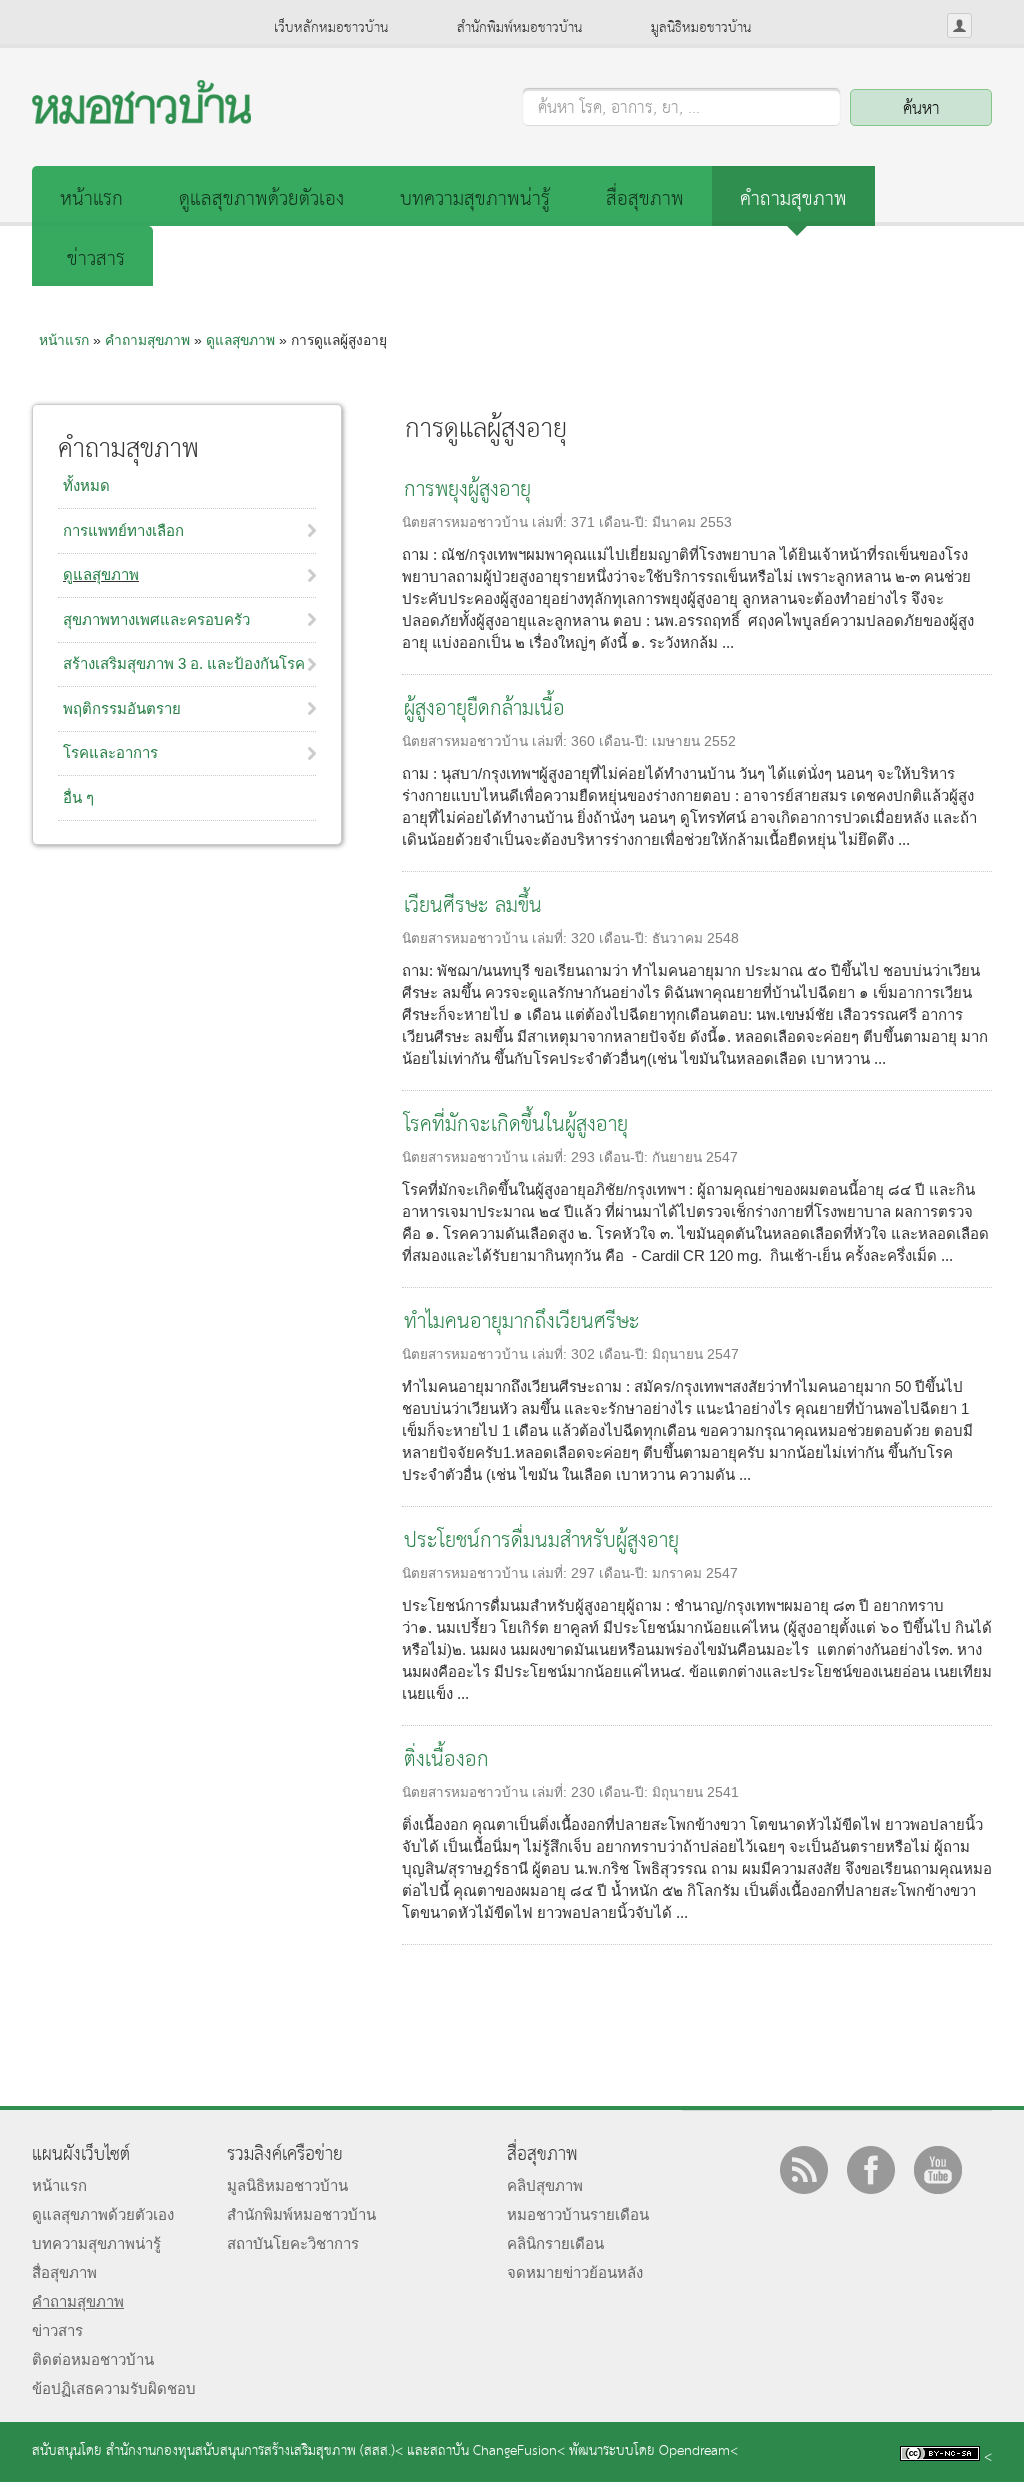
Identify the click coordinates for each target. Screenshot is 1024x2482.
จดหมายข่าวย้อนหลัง (575, 2272)
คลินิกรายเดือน (555, 2243)
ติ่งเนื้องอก (446, 1760)
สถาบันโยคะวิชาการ (293, 2243)
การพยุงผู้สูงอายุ (467, 490)
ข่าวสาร (96, 259)
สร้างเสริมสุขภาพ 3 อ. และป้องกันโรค (184, 663)
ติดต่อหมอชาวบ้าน (93, 2359)
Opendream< (698, 2451)
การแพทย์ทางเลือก (123, 530)
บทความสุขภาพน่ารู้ (475, 199)
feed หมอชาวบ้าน (804, 2170)
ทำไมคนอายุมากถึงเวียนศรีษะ (522, 1322)
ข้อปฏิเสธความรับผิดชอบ (114, 2388)
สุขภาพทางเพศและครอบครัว (156, 619)
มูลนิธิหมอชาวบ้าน (701, 28)
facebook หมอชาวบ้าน (871, 2170)
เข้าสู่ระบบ (959, 25)
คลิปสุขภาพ (545, 2185)
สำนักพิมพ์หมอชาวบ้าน (519, 28)
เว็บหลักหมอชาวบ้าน (331, 28)
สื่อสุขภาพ (645, 199)
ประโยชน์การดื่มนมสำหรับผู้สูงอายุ (541, 1541)
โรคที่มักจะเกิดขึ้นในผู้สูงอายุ (516, 1125)
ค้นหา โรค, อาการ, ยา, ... (619, 109)
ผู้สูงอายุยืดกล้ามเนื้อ (484, 709)
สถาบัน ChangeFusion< (497, 2451)
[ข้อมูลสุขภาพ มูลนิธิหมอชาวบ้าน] (141, 118)
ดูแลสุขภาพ (240, 340)
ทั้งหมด (86, 485)
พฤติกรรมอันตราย (122, 708)
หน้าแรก (91, 199)
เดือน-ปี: (625, 522)
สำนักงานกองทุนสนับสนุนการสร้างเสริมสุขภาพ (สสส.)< (254, 2451)
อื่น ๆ (78, 797)
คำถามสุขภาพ (793, 199)
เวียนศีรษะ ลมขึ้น (473, 906)
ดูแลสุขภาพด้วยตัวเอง (261, 199)
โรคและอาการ (110, 752)
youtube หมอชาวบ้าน (938, 2170)
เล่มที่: (551, 522)
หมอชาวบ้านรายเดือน (578, 2214)
